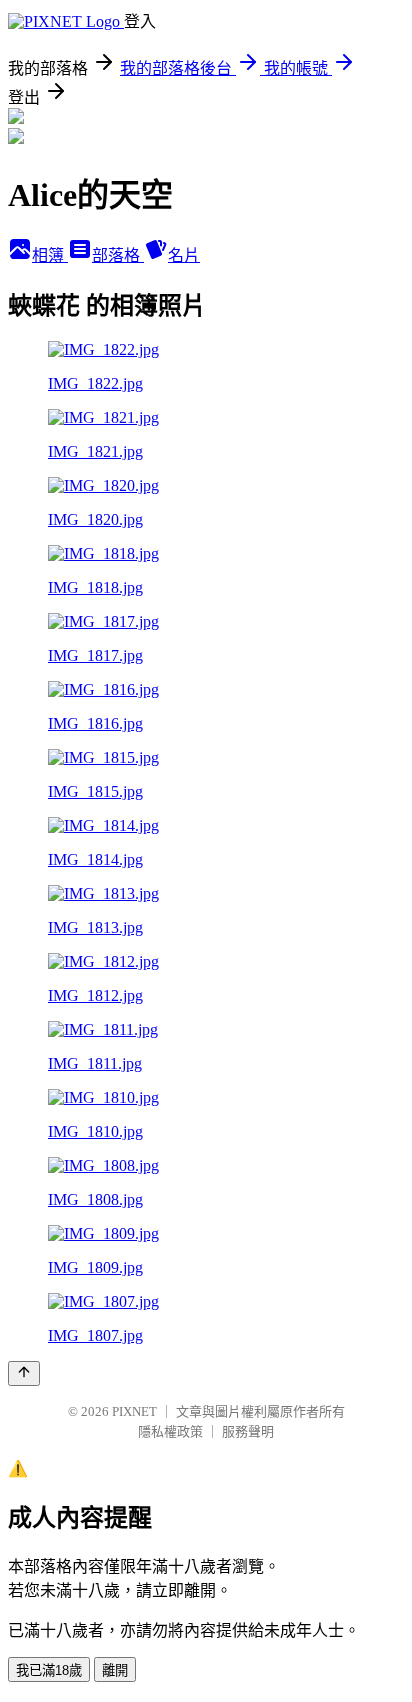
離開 (115, 1670)
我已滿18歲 (49, 1670)
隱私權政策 (170, 1431)
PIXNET (134, 1411)
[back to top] (24, 1373)
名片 (184, 255)
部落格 (118, 255)
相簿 (50, 255)
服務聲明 (248, 1431)
